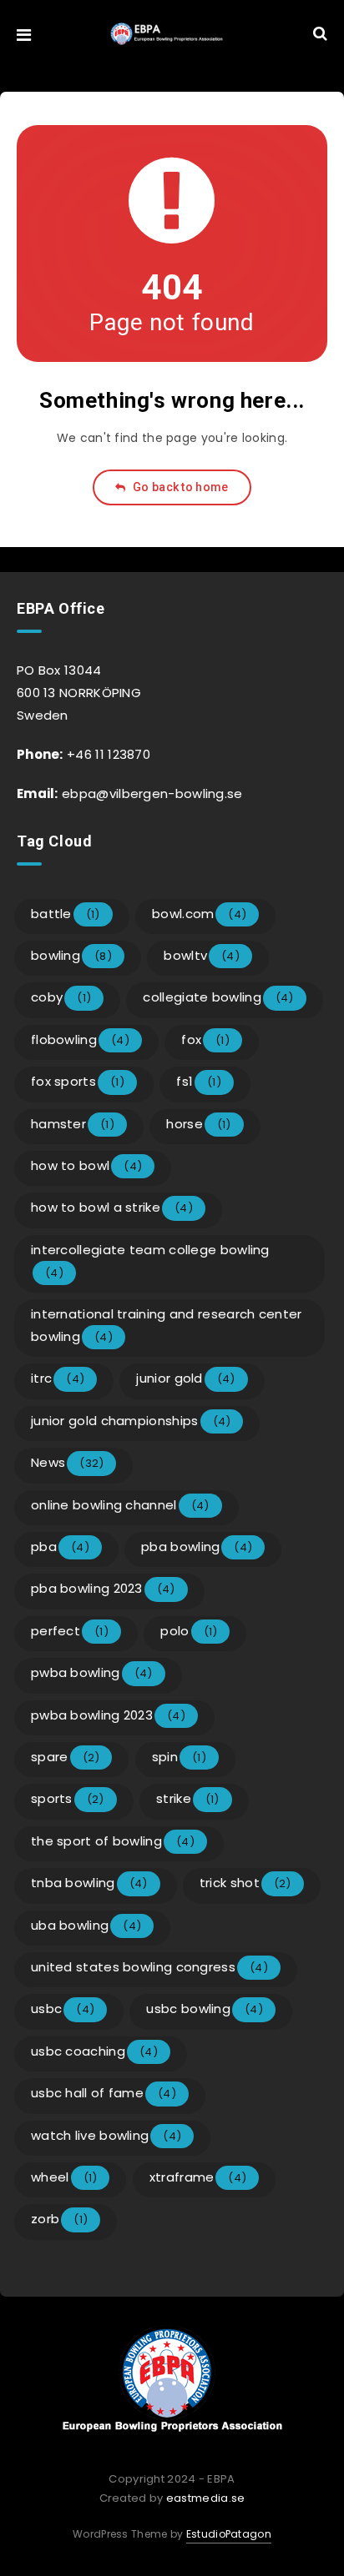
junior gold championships (131, 1421)
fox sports (78, 1081)
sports (68, 1798)
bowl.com (199, 914)
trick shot (245, 1883)
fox (205, 1039)
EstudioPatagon (229, 2534)
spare (65, 1757)
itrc (58, 1378)
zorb (59, 2219)
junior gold (185, 1378)
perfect (70, 1631)
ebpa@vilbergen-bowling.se (151, 793)
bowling (71, 955)
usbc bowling (205, 2009)
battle (66, 914)
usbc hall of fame (104, 2093)
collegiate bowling (218, 997)
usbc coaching (94, 2051)
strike (188, 1798)
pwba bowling (92, 1672)
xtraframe (198, 2177)
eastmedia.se (206, 2498)
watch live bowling (106, 2135)
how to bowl (86, 1165)
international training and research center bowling (167, 1325)
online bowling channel (120, 1505)
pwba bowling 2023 (108, 1715)
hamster (73, 1124)
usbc (63, 2009)
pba (60, 1547)
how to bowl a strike (112, 1207)
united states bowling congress (149, 1967)
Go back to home (180, 487)
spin (179, 1757)
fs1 (199, 1081)
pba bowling (197, 1547)
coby (61, 997)
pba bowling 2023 (103, 1588)
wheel (64, 2177)
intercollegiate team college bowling (150, 1261)
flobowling (80, 1039)
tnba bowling (89, 1883)
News (67, 1462)
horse (198, 1124)
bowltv (202, 955)
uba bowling (86, 1925)
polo (189, 1631)
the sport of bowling (113, 1841)
